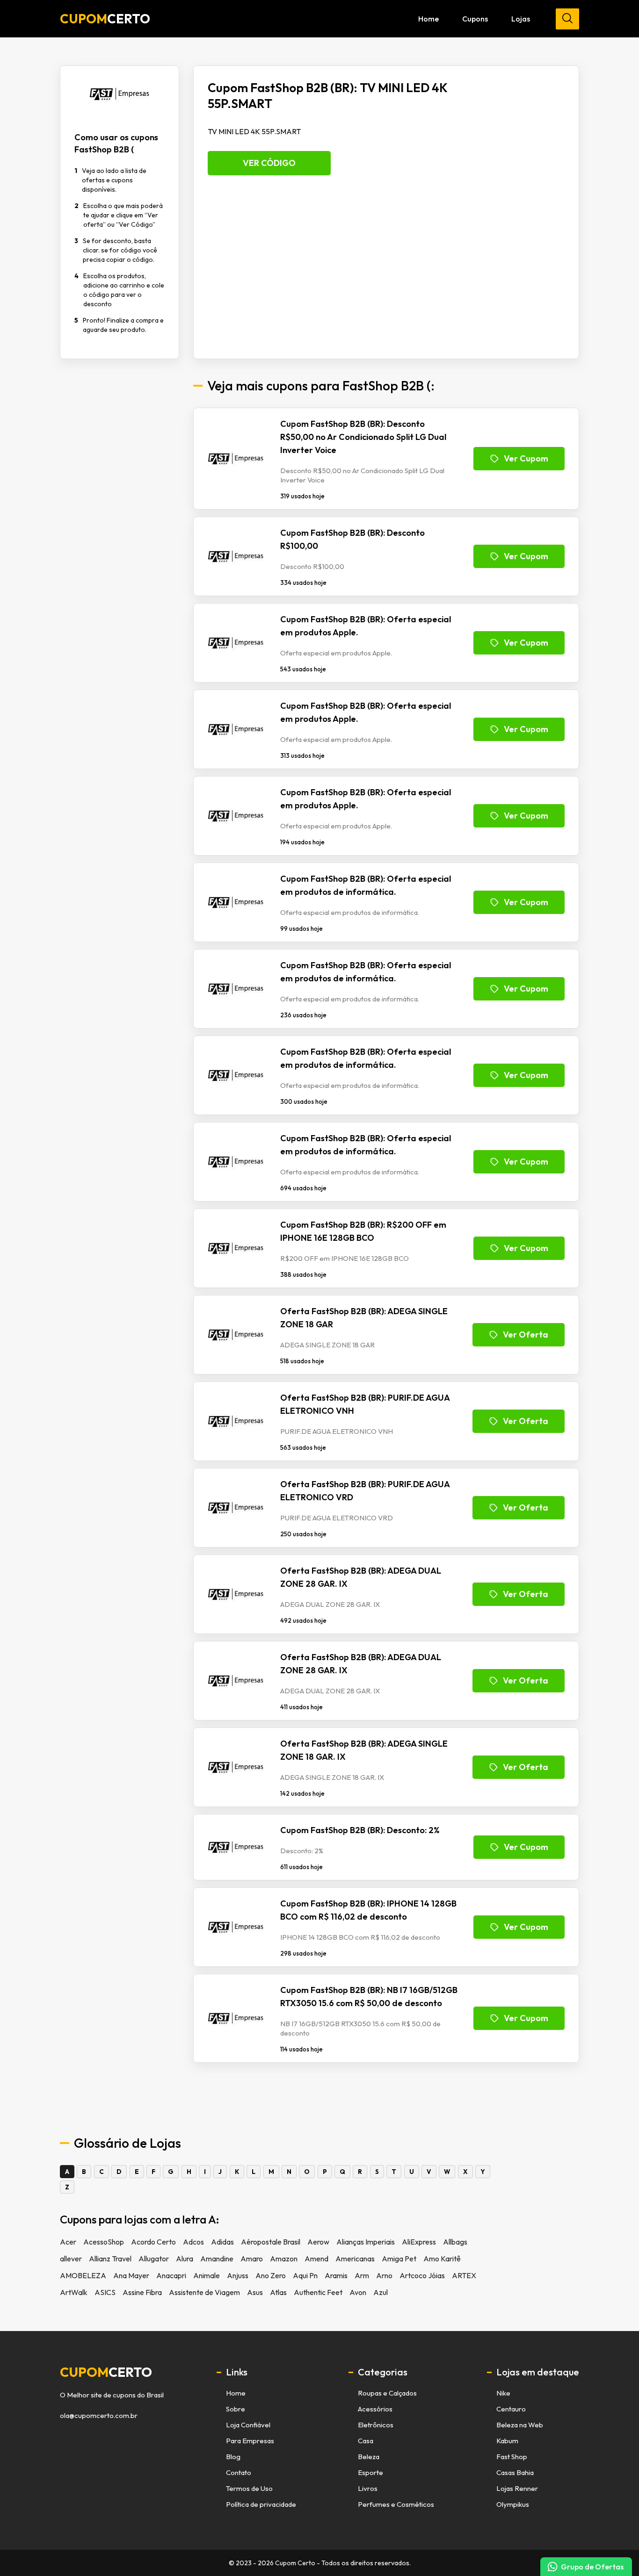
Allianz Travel (110, 2259)
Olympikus (513, 2504)
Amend (316, 2259)
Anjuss (238, 2275)
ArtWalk (74, 2292)
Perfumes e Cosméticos (396, 2504)
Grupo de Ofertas (592, 2567)
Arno (384, 2275)
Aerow (318, 2242)
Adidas (222, 2242)
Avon (358, 2292)
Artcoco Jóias (422, 2275)
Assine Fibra (142, 2292)
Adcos (193, 2242)
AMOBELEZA (83, 2275)
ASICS (105, 2292)
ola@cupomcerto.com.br (99, 2416)
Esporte (370, 2472)
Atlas (278, 2292)
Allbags (455, 2242)
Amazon (284, 2259)
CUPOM (105, 19)
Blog (233, 2457)
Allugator (154, 2259)
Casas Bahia (515, 2472)
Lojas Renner (517, 2488)
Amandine (217, 2259)
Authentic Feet (318, 2292)
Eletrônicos (376, 2425)
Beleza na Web (520, 2425)
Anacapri (171, 2275)
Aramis (336, 2275)
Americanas (355, 2259)
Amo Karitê (442, 2259)
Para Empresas (250, 2441)
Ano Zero (271, 2275)
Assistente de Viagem (204, 2292)
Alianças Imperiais (366, 2242)
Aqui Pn (305, 2275)
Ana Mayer (131, 2275)
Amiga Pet (399, 2259)
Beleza (369, 2457)
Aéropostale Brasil (271, 2242)
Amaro (252, 2259)
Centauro (511, 2409)
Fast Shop (512, 2457)
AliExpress (419, 2242)
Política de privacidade (261, 2504)
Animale (207, 2275)
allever (71, 2259)
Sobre (236, 2409)
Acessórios (375, 2409)
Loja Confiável (248, 2425)
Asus (255, 2292)
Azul (381, 2292)
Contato (239, 2472)
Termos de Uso (249, 2488)
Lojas (521, 19)
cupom (106, 2372)
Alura (185, 2259)
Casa (366, 2441)
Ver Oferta (526, 1335)
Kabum (507, 2441)
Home (428, 19)
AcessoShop (104, 2242)
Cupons (475, 19)
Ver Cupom (526, 458)
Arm (362, 2275)
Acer (68, 2242)
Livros (368, 2488)
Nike (503, 2393)
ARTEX (464, 2275)
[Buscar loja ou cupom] (567, 19)
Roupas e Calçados (387, 2393)
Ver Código (269, 163)
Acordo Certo (153, 2242)
